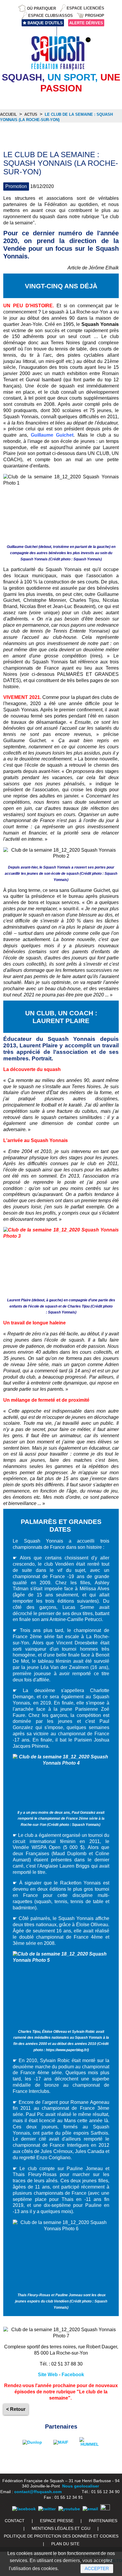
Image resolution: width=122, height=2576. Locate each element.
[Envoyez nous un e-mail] (90, 2509)
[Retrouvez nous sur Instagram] (105, 2509)
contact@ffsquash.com (38, 2492)
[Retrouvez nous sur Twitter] (47, 2509)
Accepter (97, 2568)
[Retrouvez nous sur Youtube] (69, 2509)
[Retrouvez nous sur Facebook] (24, 2509)
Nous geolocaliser (81, 2486)
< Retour (16, 2409)
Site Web (48, 2375)
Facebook (73, 2375)
